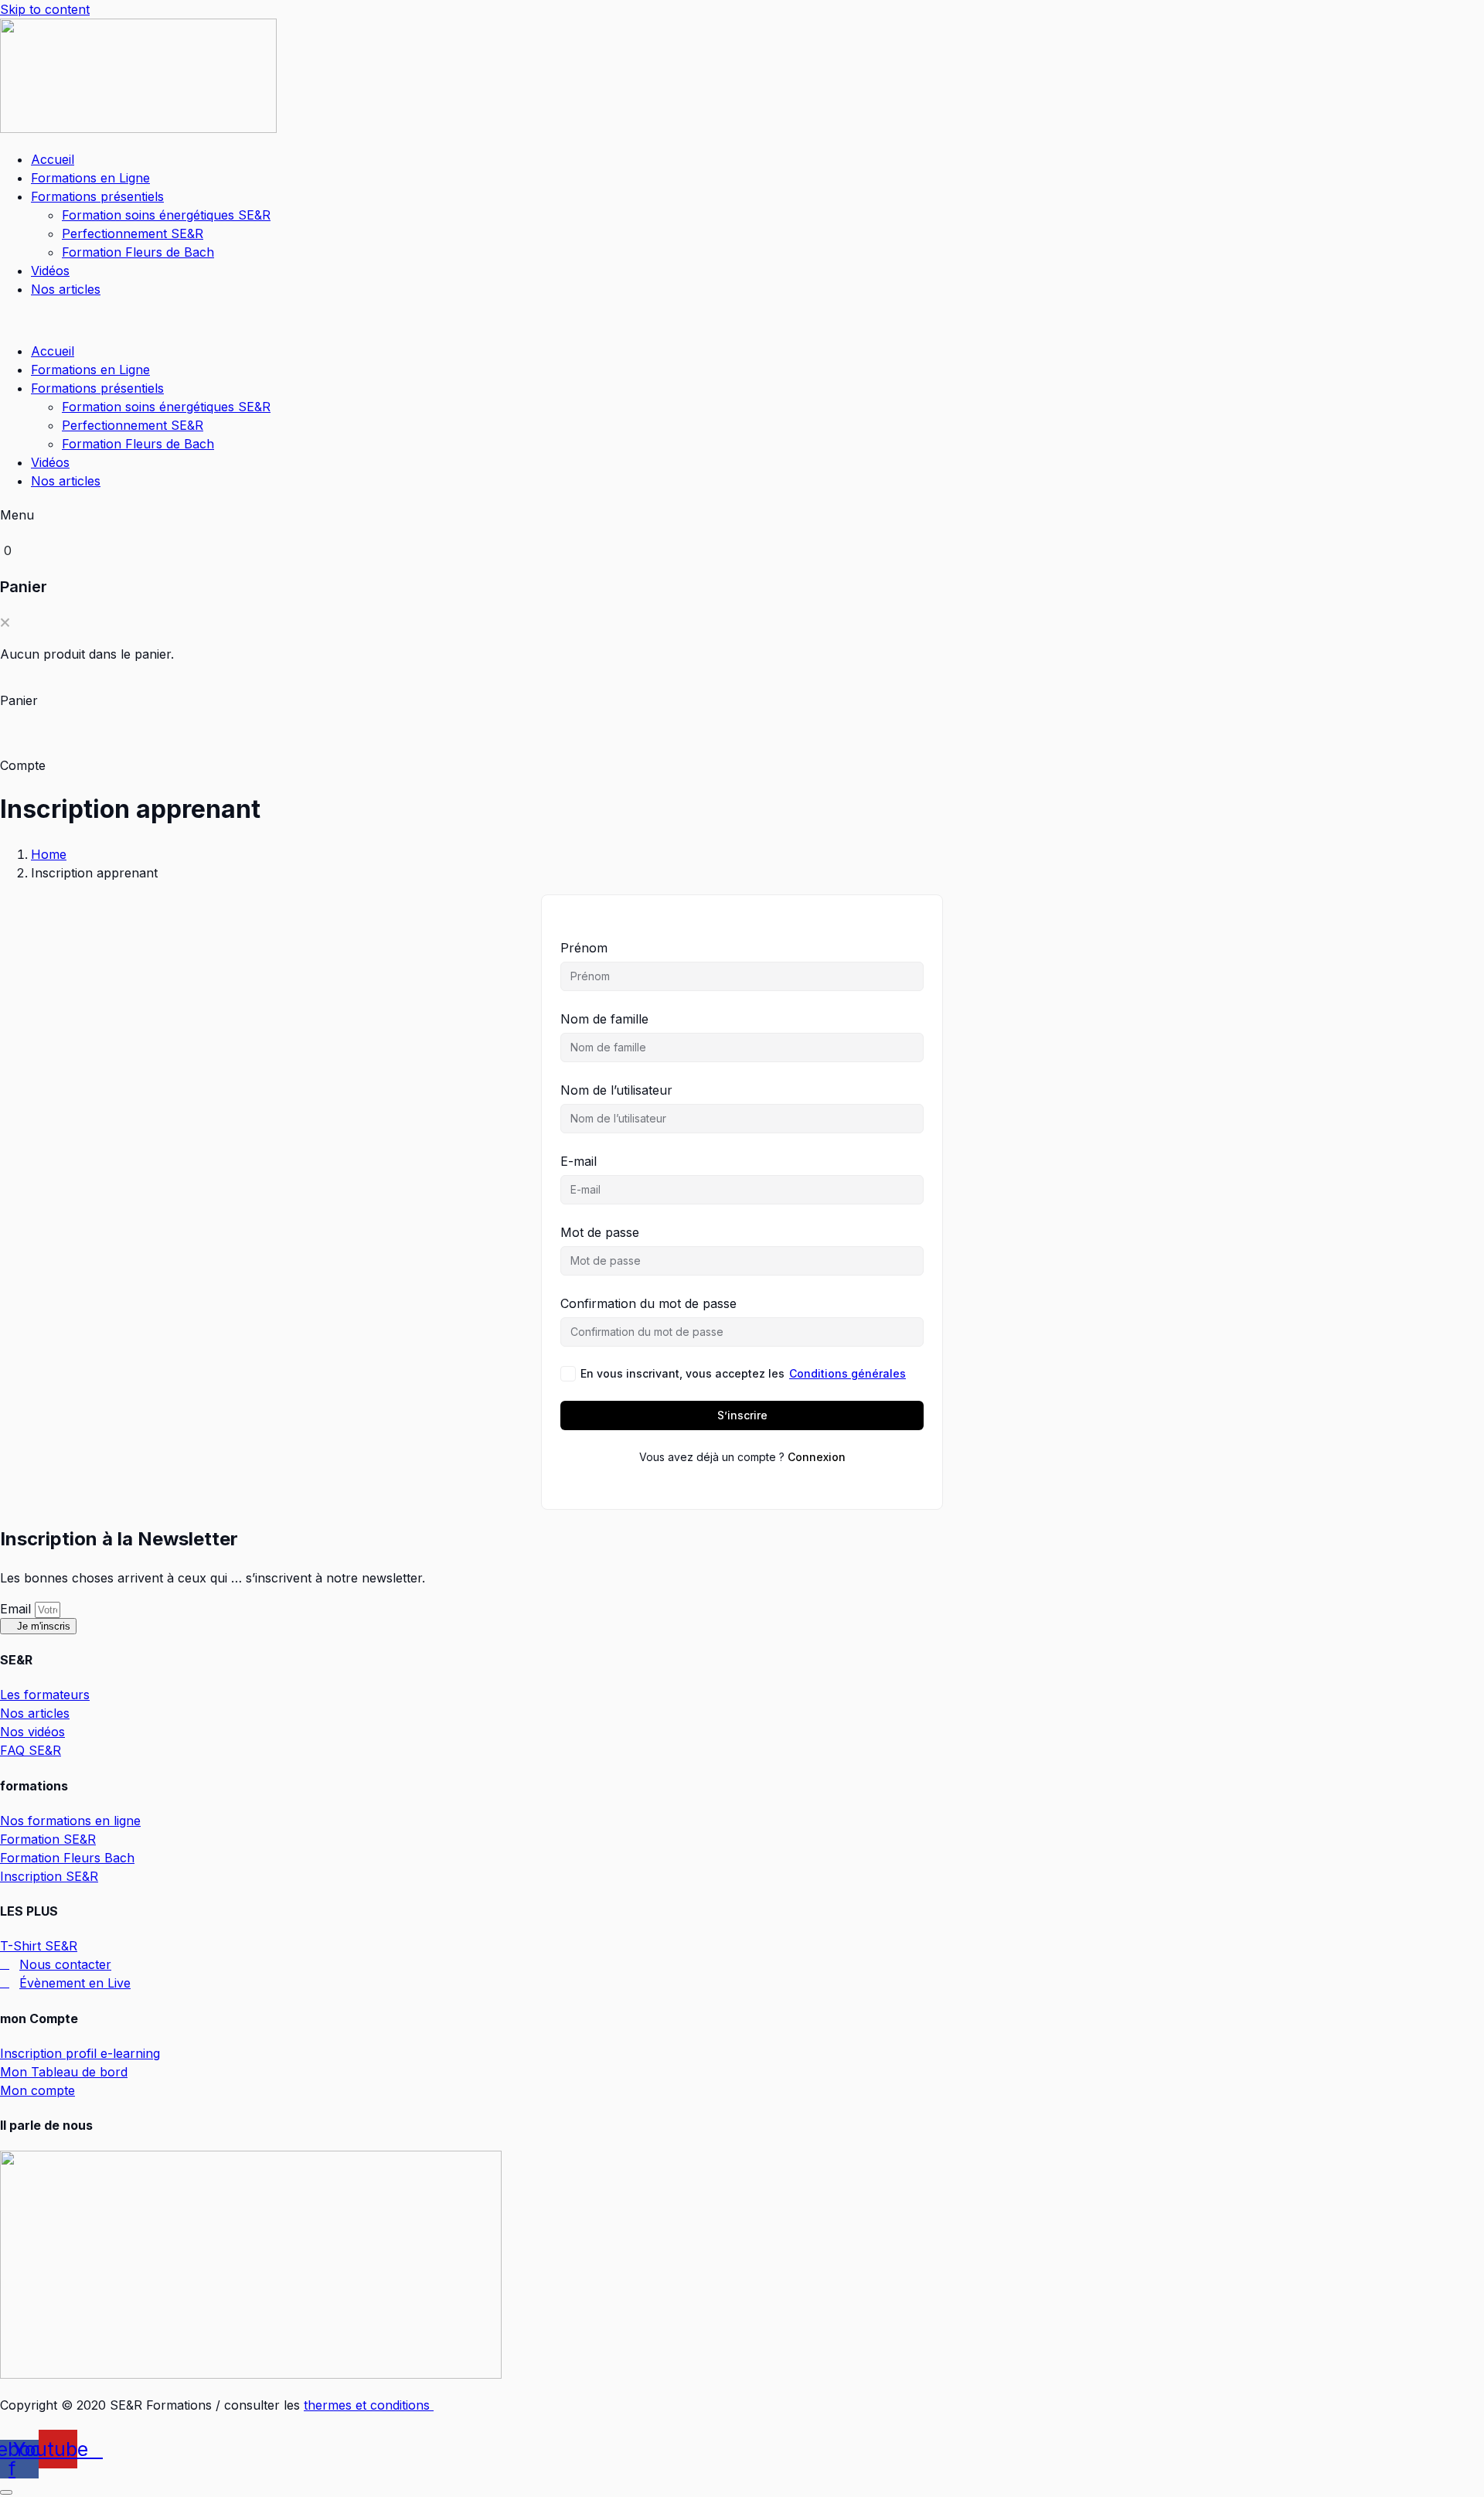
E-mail (579, 1161)
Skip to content (45, 9)
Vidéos (50, 271)
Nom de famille (604, 1019)
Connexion (817, 1457)
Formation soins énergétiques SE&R (166, 215)
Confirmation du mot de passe (648, 1303)
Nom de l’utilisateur (616, 1090)
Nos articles (66, 289)
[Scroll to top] (6, 2492)
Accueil (53, 159)
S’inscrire (742, 1415)
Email (17, 1609)
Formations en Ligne (90, 178)
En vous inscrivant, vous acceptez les (743, 1373)
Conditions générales (848, 1373)
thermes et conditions (369, 2405)
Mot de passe (600, 1232)
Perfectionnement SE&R (133, 233)
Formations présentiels (97, 196)
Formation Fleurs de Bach (138, 252)
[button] (441, 320)
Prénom (584, 948)
